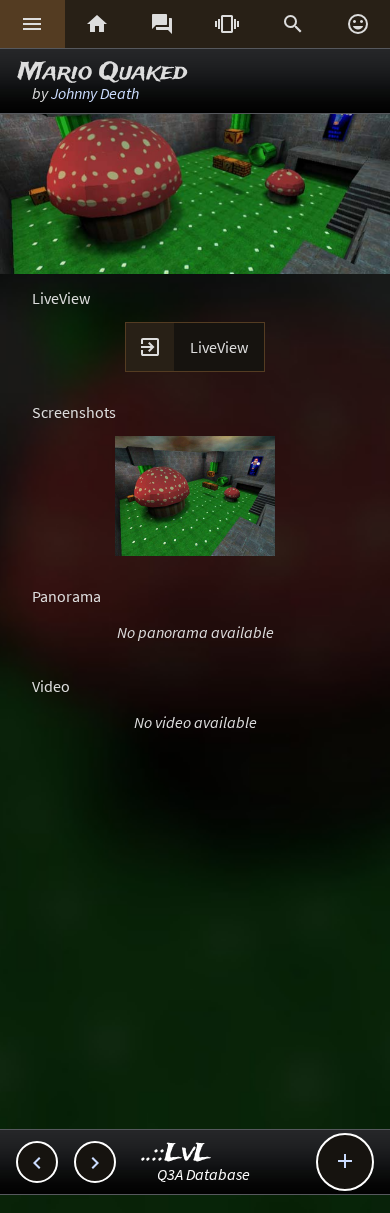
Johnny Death (95, 93)
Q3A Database (203, 1174)
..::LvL (176, 1153)
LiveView (219, 347)
